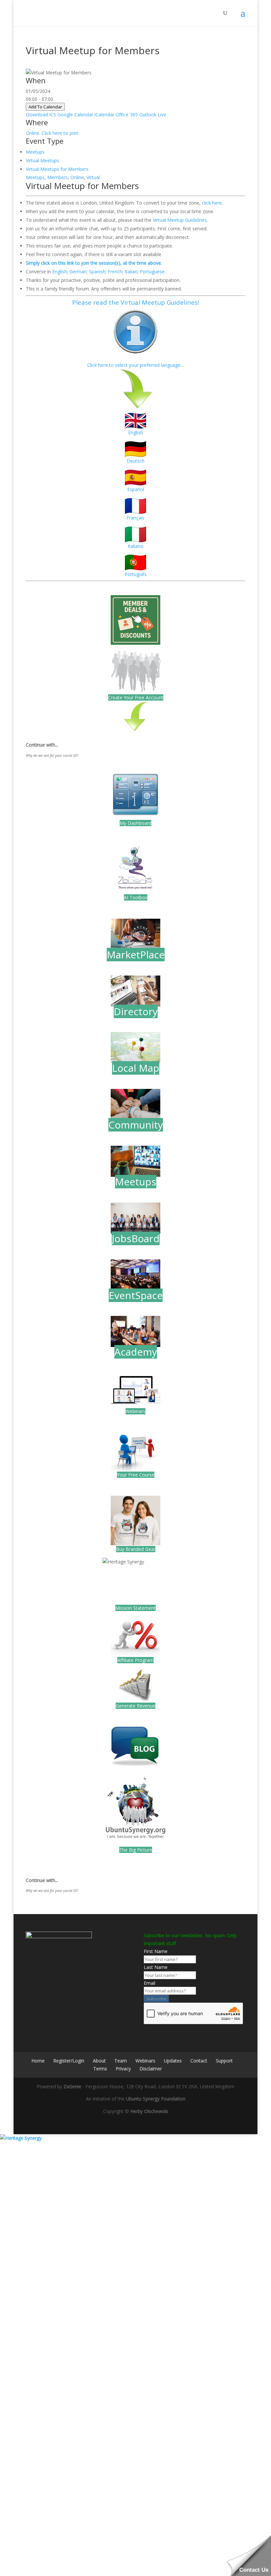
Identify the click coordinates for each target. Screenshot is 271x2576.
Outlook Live (153, 115)
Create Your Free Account (136, 697)
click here (212, 203)
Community (136, 1125)
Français (135, 518)
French (115, 271)
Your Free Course (136, 1475)
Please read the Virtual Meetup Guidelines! (135, 302)
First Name (156, 1951)
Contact (199, 2061)
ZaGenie (72, 2086)
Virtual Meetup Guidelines (180, 220)
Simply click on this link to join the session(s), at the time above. (94, 263)
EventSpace (136, 1295)
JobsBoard (136, 1238)
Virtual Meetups (42, 160)
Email (150, 1983)
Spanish (97, 271)
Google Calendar (75, 115)
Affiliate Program (135, 1660)
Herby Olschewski (149, 2111)
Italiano (135, 546)
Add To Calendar (45, 107)
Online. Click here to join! (52, 133)
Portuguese (152, 271)
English (60, 271)
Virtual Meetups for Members (57, 169)
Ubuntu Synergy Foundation (156, 2099)
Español (136, 489)
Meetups (35, 152)
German (78, 271)
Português (136, 574)
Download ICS (41, 115)
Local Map (136, 1068)
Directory (136, 1011)
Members (58, 177)
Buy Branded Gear (136, 1549)
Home (38, 2061)
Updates (173, 2061)
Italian (131, 271)
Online (77, 177)
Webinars (135, 1411)
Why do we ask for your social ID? (52, 755)
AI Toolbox (136, 897)
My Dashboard (135, 823)
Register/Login (69, 2061)
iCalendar (104, 115)
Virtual (93, 177)
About (99, 2061)
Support (224, 2061)
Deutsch (135, 461)
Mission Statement (135, 1608)
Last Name (156, 1967)
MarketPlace (136, 955)
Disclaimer (151, 2069)
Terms (100, 2069)
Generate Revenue (135, 1706)
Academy (136, 1352)
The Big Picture (136, 1850)
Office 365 (127, 115)
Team (121, 2061)
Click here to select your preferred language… (136, 365)
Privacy (123, 2069)
